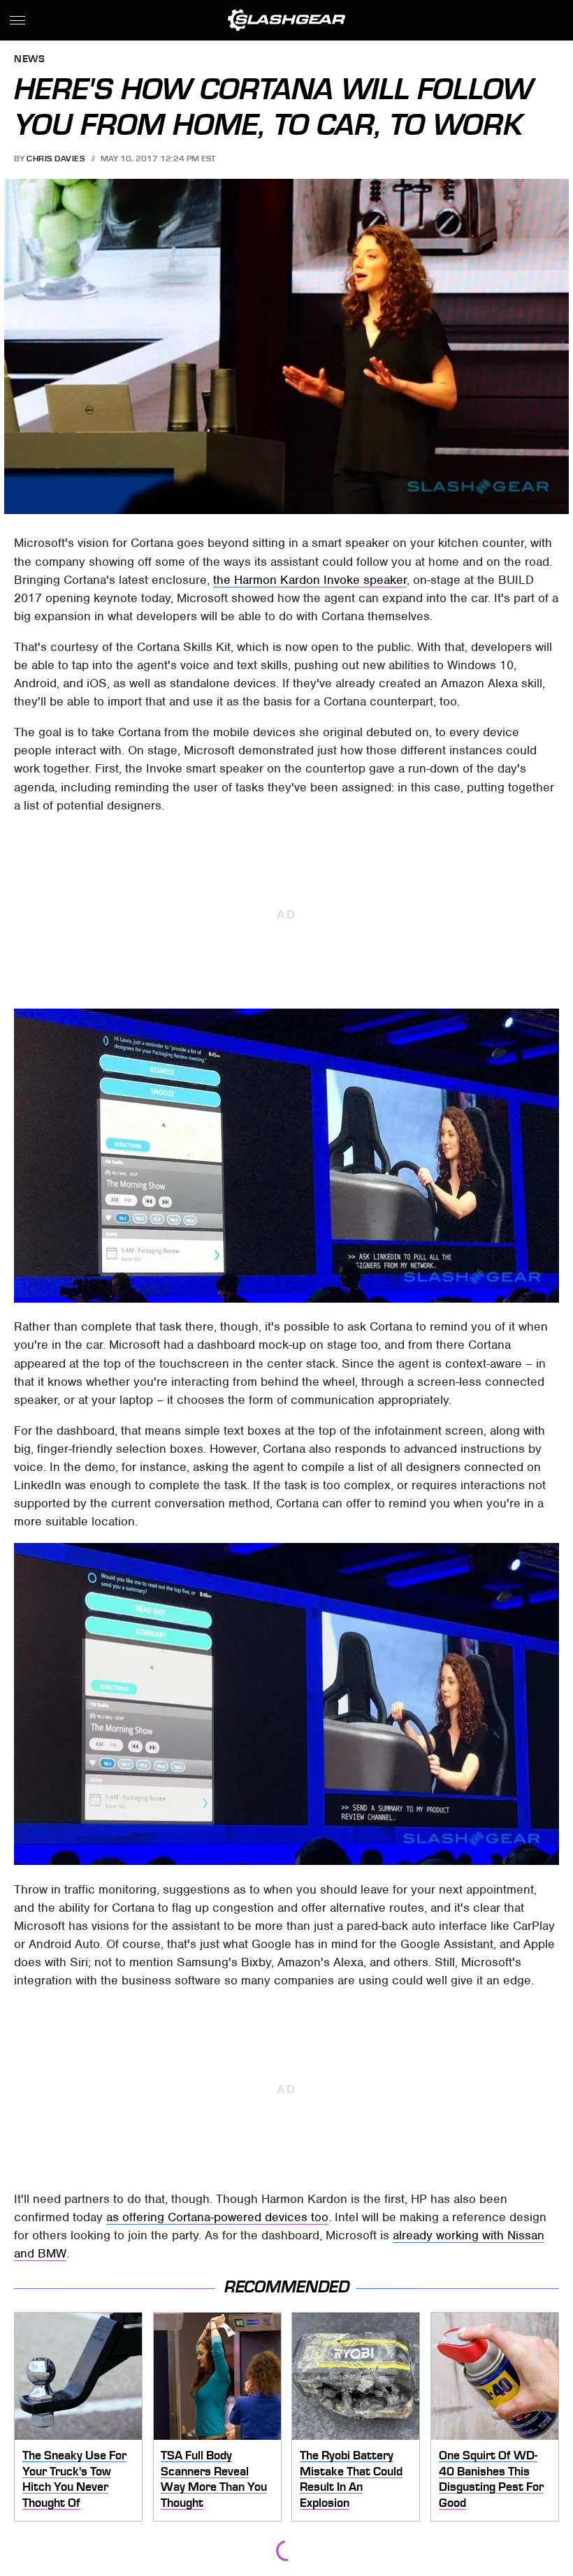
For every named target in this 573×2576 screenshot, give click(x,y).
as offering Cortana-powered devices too (217, 2217)
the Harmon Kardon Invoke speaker (310, 580)
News (29, 60)
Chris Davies (56, 159)
